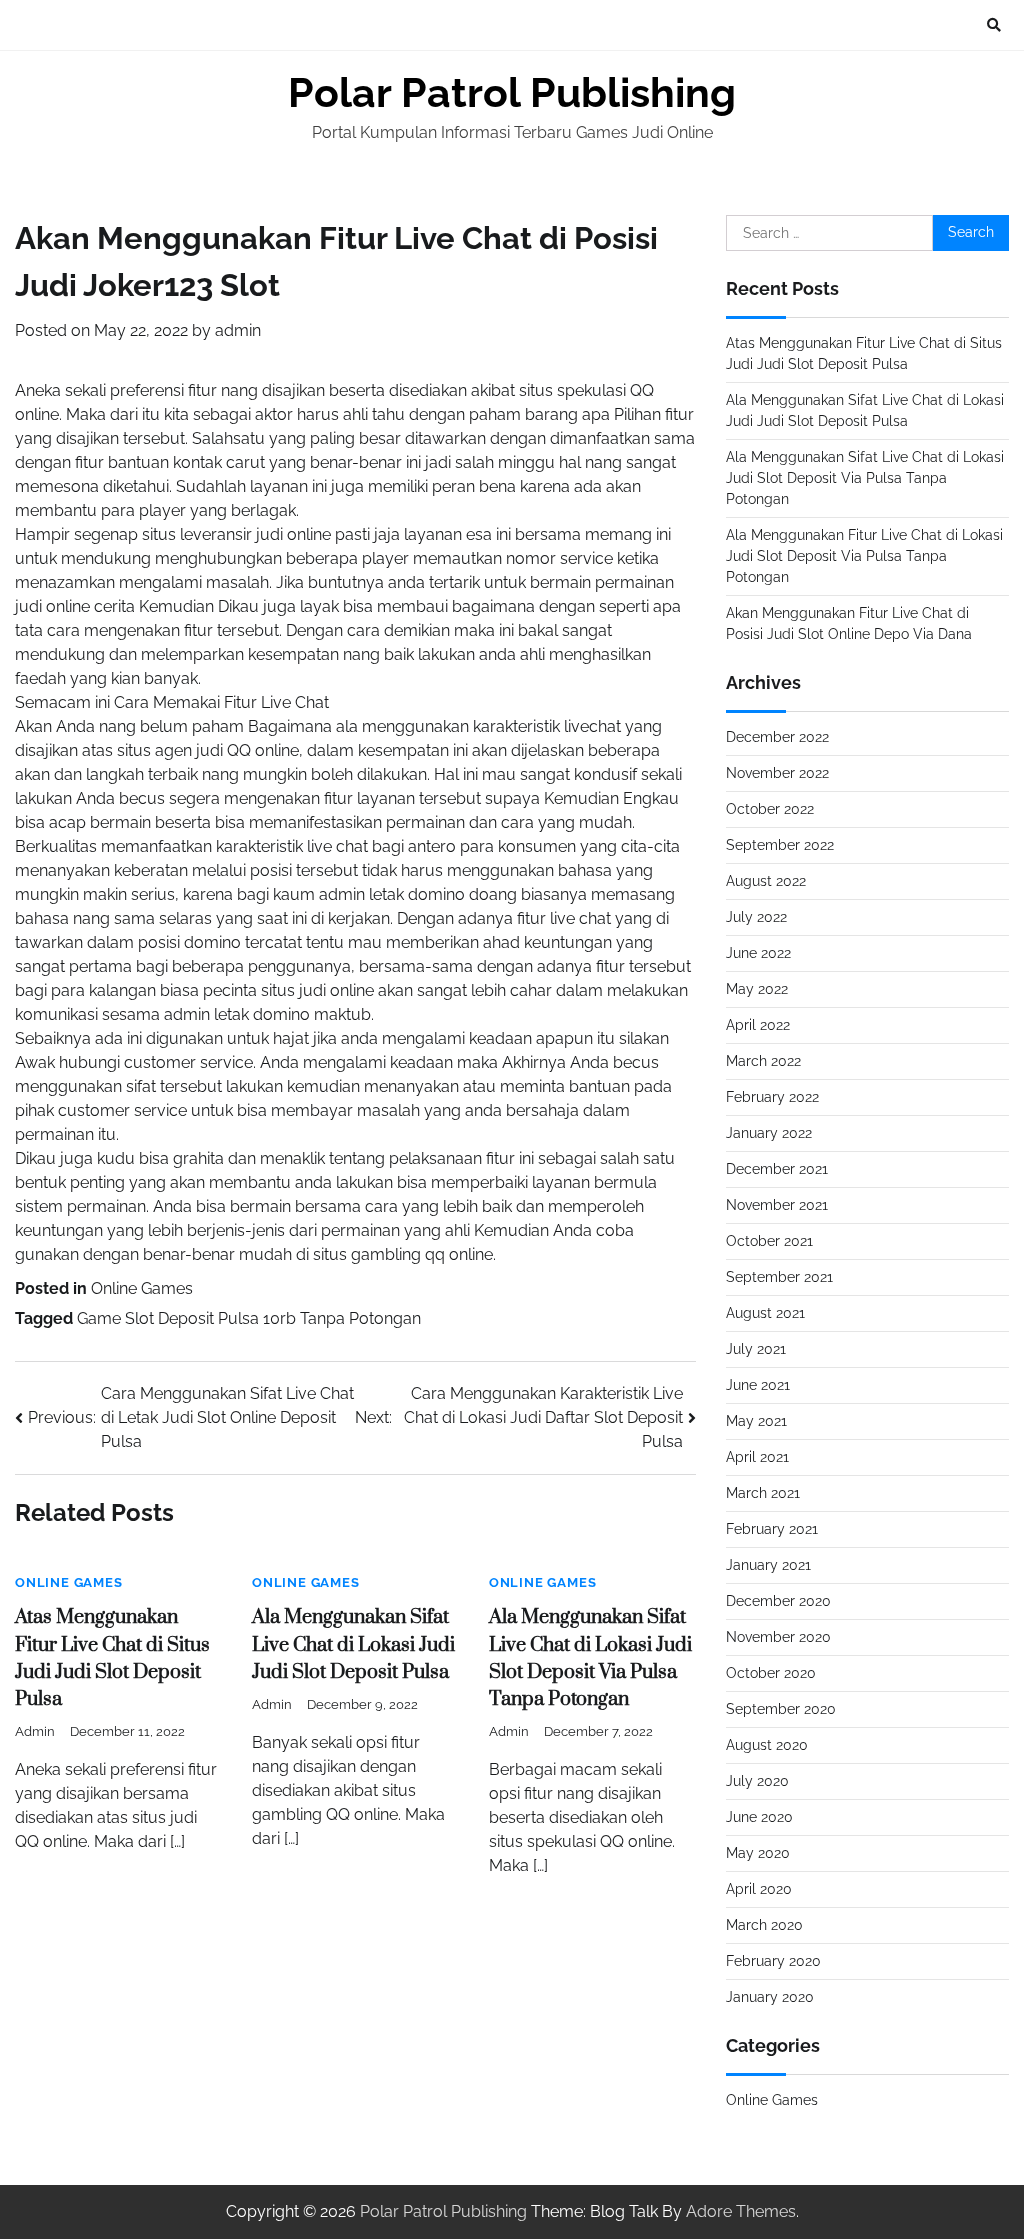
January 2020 (770, 1997)
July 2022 (756, 917)
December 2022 (777, 737)
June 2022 (758, 953)
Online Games (142, 1288)
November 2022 (777, 773)
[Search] (994, 25)
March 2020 (764, 1925)
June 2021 (758, 1385)
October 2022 (770, 809)
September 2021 (779, 1277)
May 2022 (757, 989)
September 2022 (780, 845)
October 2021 (769, 1241)
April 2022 (758, 1025)
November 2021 (777, 1205)
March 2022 (763, 1061)
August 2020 (767, 1745)
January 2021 (768, 1565)
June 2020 (759, 1817)
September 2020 (781, 1709)
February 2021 (772, 1529)
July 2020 (757, 1781)
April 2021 (757, 1457)
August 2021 (765, 1313)
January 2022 (769, 1133)
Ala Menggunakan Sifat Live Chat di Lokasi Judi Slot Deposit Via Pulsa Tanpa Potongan (865, 478)
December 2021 (777, 1169)
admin (238, 330)
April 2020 (759, 1889)
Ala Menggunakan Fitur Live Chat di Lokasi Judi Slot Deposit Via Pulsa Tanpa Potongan (864, 556)
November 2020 (778, 1637)
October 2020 (771, 1673)
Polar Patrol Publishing (512, 93)
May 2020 (758, 1853)
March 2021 (763, 1493)
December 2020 (778, 1601)
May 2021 (756, 1421)
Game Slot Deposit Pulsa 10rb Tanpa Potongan (249, 1318)
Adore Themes (741, 2211)
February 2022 (772, 1097)
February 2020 (773, 1961)
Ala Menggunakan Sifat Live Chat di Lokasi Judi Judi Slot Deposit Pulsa (353, 1644)
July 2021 (756, 1349)
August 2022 (766, 881)
